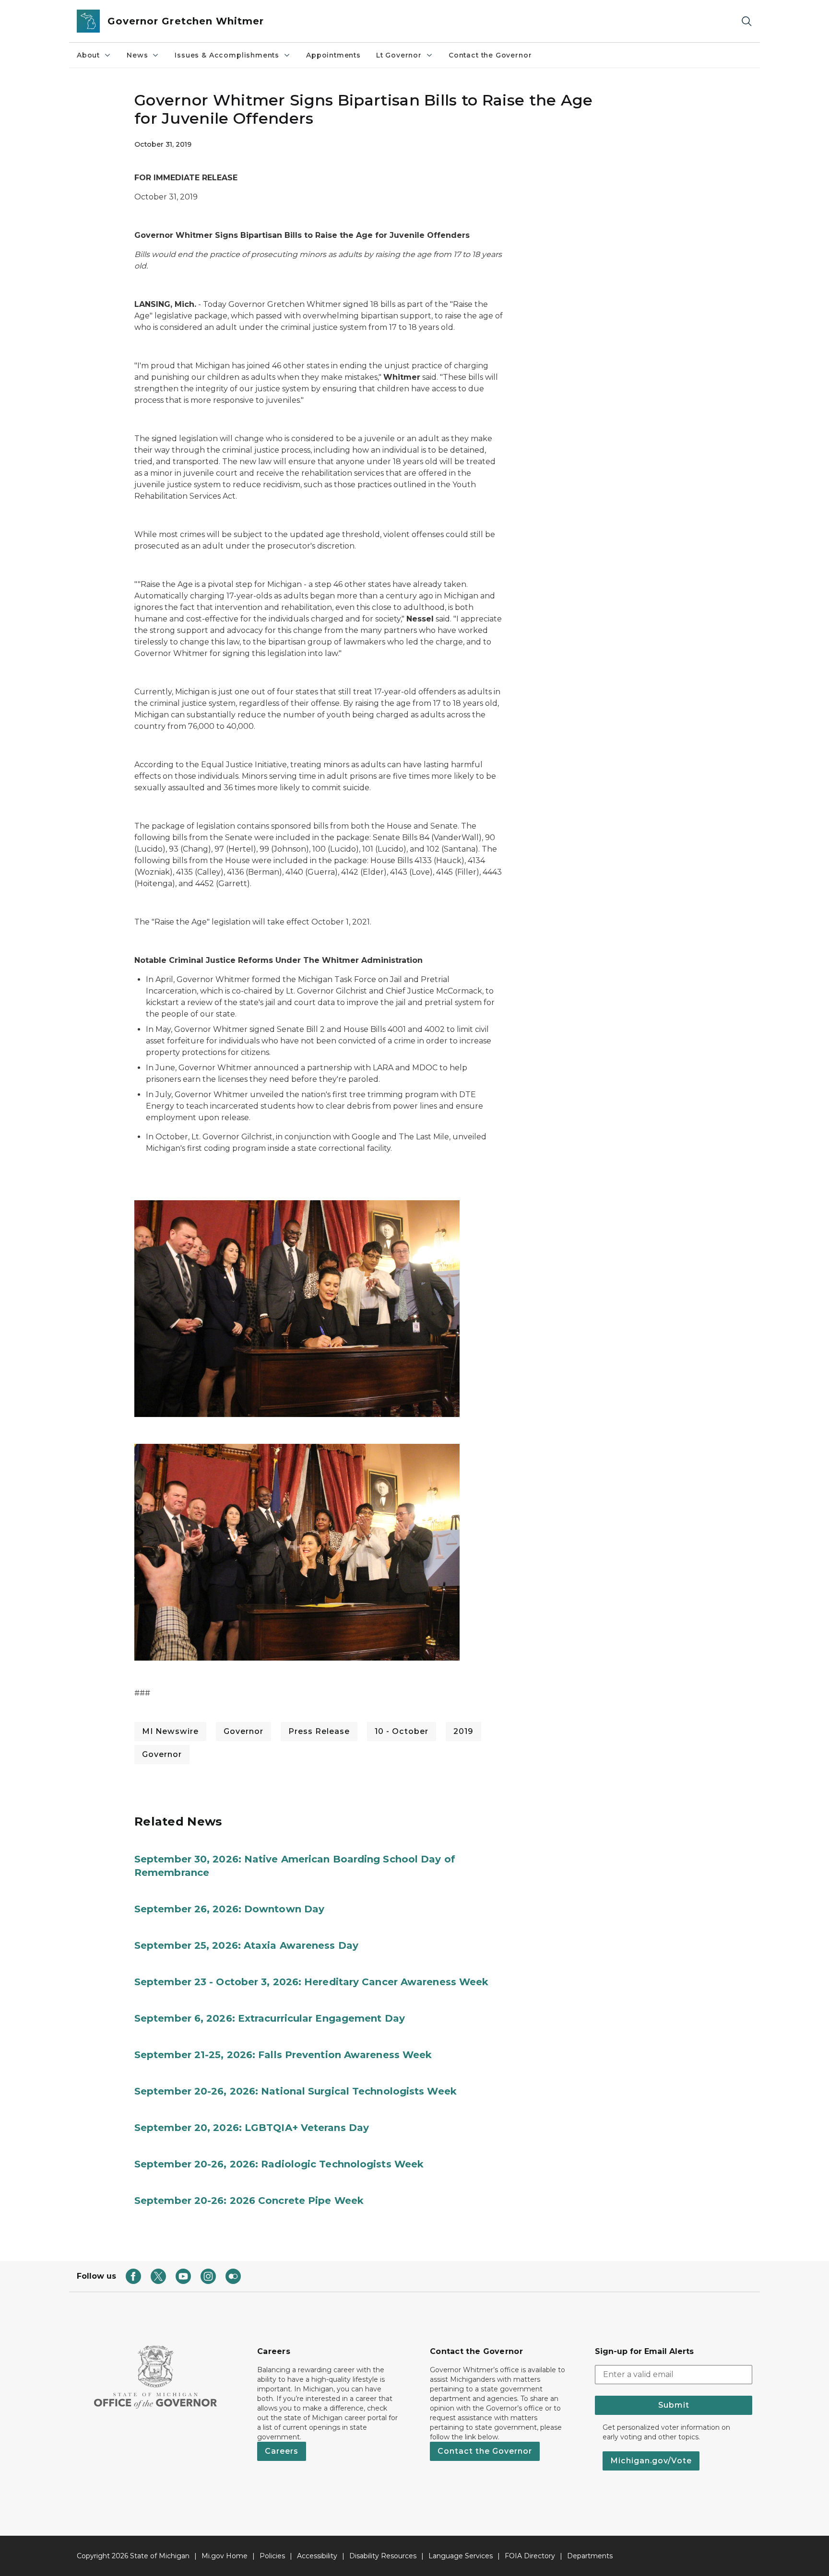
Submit (674, 2405)
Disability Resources (383, 2556)
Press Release (319, 1731)
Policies (272, 2556)
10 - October (402, 1731)
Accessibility (317, 2556)
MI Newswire (170, 1731)
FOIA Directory (530, 2556)
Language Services (461, 2556)
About (88, 55)
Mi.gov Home (225, 2556)
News (137, 55)
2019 (463, 1731)
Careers (282, 2451)
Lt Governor (399, 55)
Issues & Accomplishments (227, 55)
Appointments (333, 55)
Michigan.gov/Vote (651, 2461)
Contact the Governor (490, 55)
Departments (590, 2556)
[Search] (746, 21)
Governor (243, 1731)
